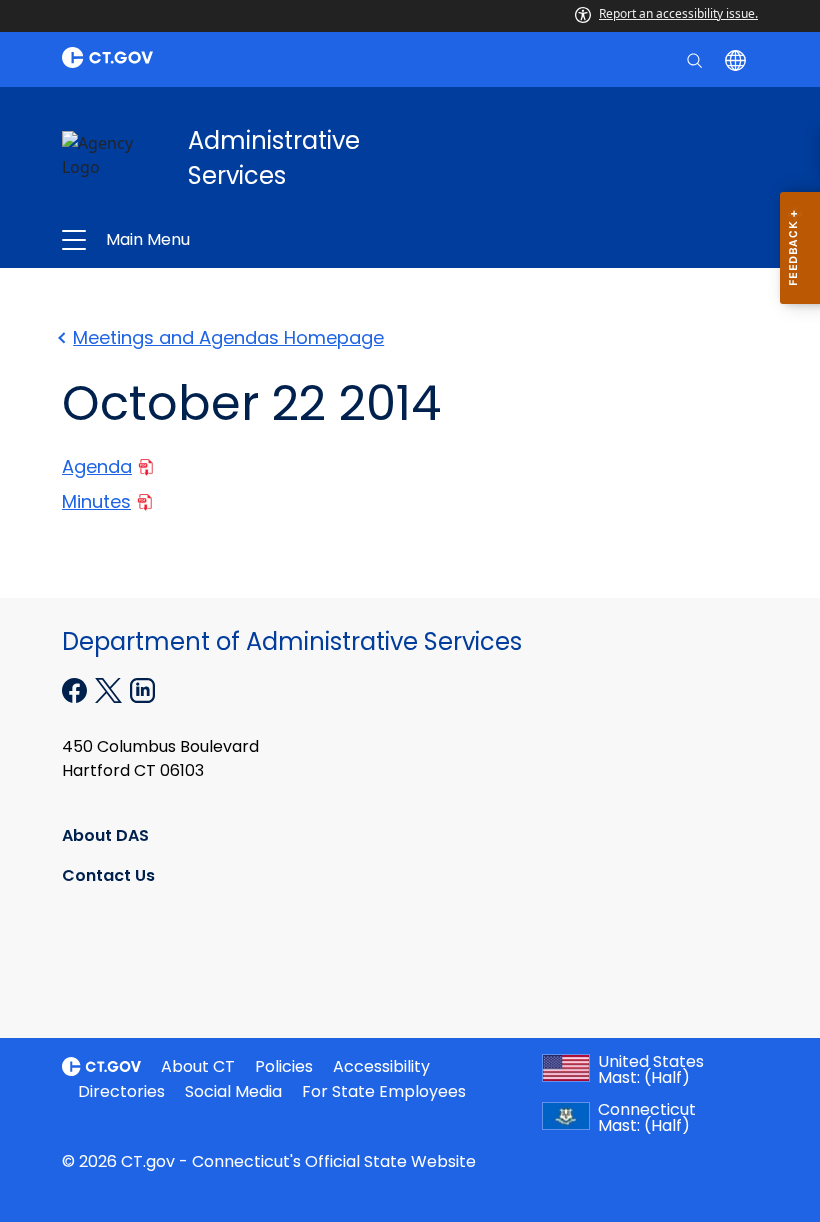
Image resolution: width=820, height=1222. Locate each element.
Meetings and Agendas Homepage (228, 337)
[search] (696, 59)
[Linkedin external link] (142, 689)
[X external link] (110, 689)
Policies (284, 1066)
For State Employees (384, 1091)
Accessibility (381, 1066)
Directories (121, 1091)
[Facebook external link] (76, 689)
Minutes (96, 501)
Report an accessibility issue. (678, 13)
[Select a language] (737, 59)
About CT (198, 1066)
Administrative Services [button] (267, 240)
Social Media (233, 1091)
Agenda (97, 466)
